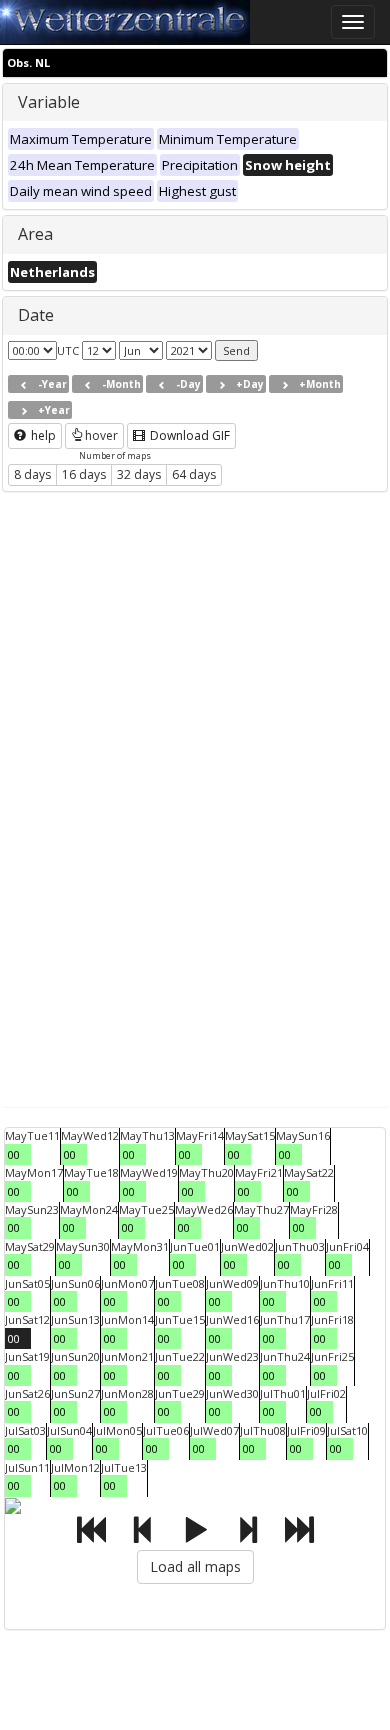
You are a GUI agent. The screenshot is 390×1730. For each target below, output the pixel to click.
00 (14, 1154)
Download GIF (188, 435)
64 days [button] (194, 474)
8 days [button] (32, 474)
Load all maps (195, 1566)
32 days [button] (139, 474)
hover (101, 435)
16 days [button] (84, 474)
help (42, 435)
